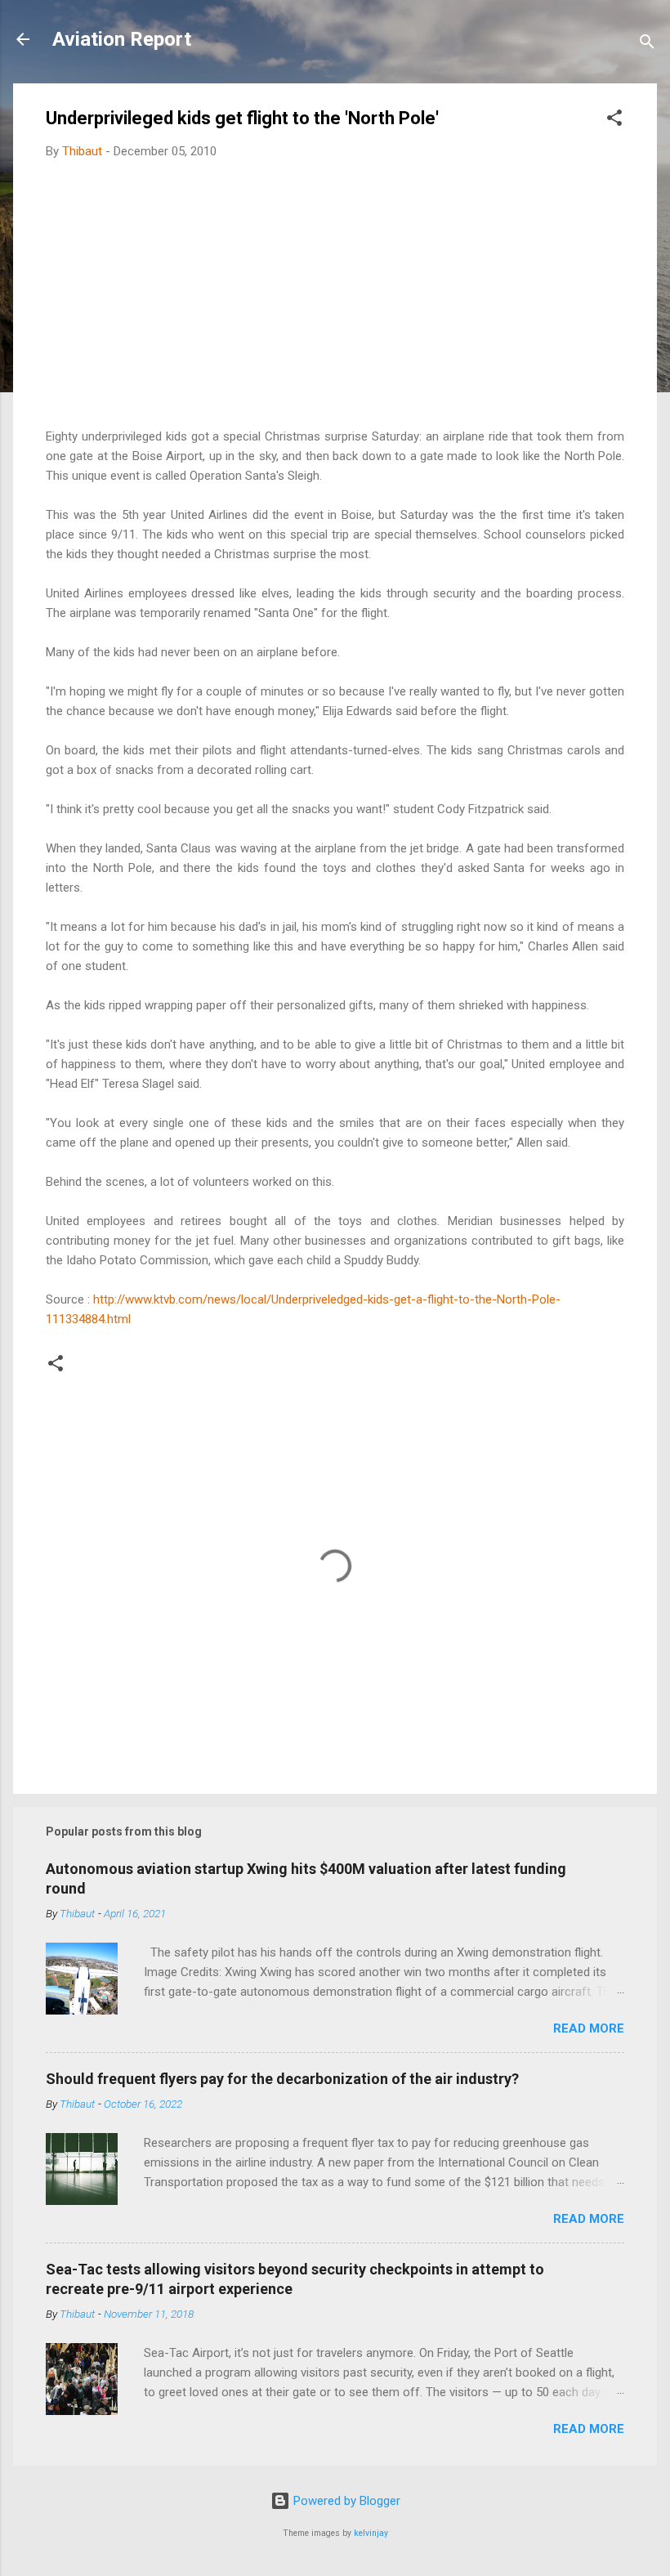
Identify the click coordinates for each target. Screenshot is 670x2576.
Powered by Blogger (345, 2501)
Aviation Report (122, 39)
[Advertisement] (335, 294)
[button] (614, 121)
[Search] (647, 45)
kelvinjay (371, 2533)
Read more (589, 2028)
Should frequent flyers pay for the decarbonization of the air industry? (282, 2079)
